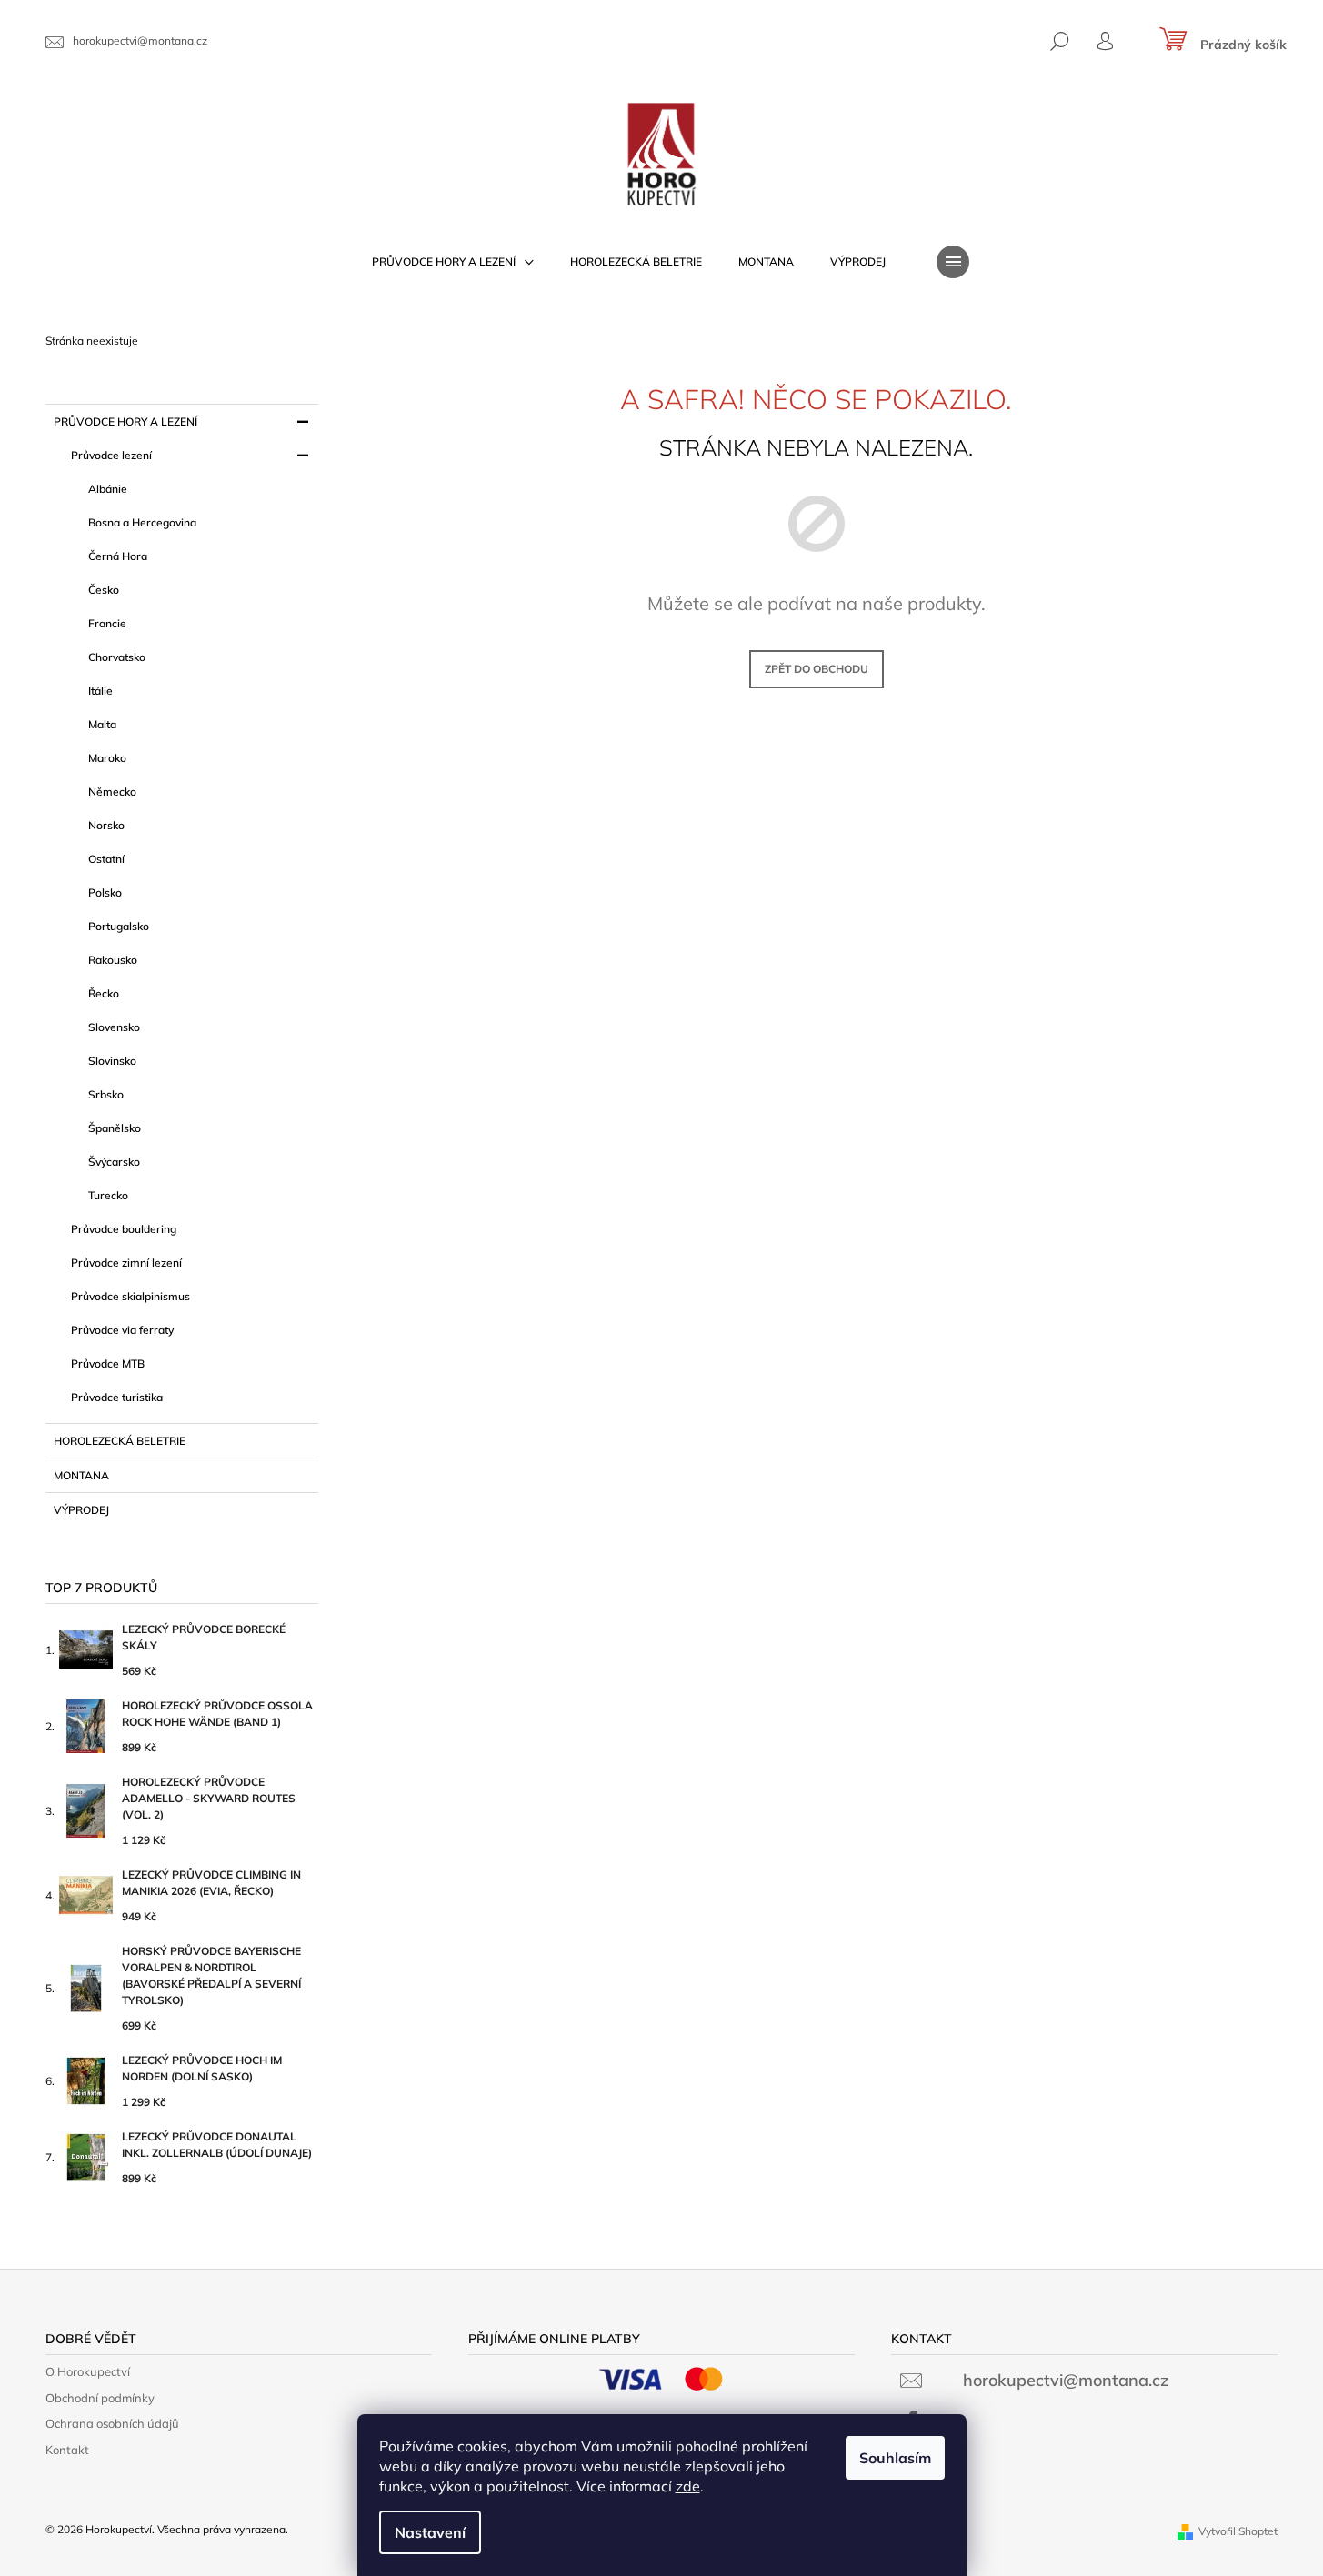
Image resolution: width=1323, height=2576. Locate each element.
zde (688, 2486)
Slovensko (114, 1027)
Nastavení (430, 2532)
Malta (102, 724)
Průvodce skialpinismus (130, 1296)
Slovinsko (112, 1061)
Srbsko (106, 1094)
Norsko (106, 825)
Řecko (104, 993)
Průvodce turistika (117, 1397)
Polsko (105, 892)
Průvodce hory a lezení (125, 421)
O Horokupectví (88, 2371)
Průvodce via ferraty (122, 1330)
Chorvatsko (117, 657)
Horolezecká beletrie (120, 1441)
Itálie (100, 691)
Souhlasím (895, 2458)
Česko (104, 590)
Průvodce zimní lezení (126, 1263)
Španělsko (115, 1128)
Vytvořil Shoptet (1238, 2531)
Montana (81, 1475)
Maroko (107, 758)
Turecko (108, 1195)
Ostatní (106, 859)
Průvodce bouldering (124, 1229)
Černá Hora (118, 556)
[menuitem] (453, 262)
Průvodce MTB (108, 1363)
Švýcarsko (114, 1162)
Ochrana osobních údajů (112, 2423)
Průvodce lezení (111, 455)
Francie (107, 623)
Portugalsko (119, 926)
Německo (112, 792)
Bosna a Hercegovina (142, 522)
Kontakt (67, 2450)
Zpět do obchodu (817, 669)
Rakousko (113, 960)
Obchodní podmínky (100, 2398)
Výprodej (81, 1510)
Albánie (108, 489)
